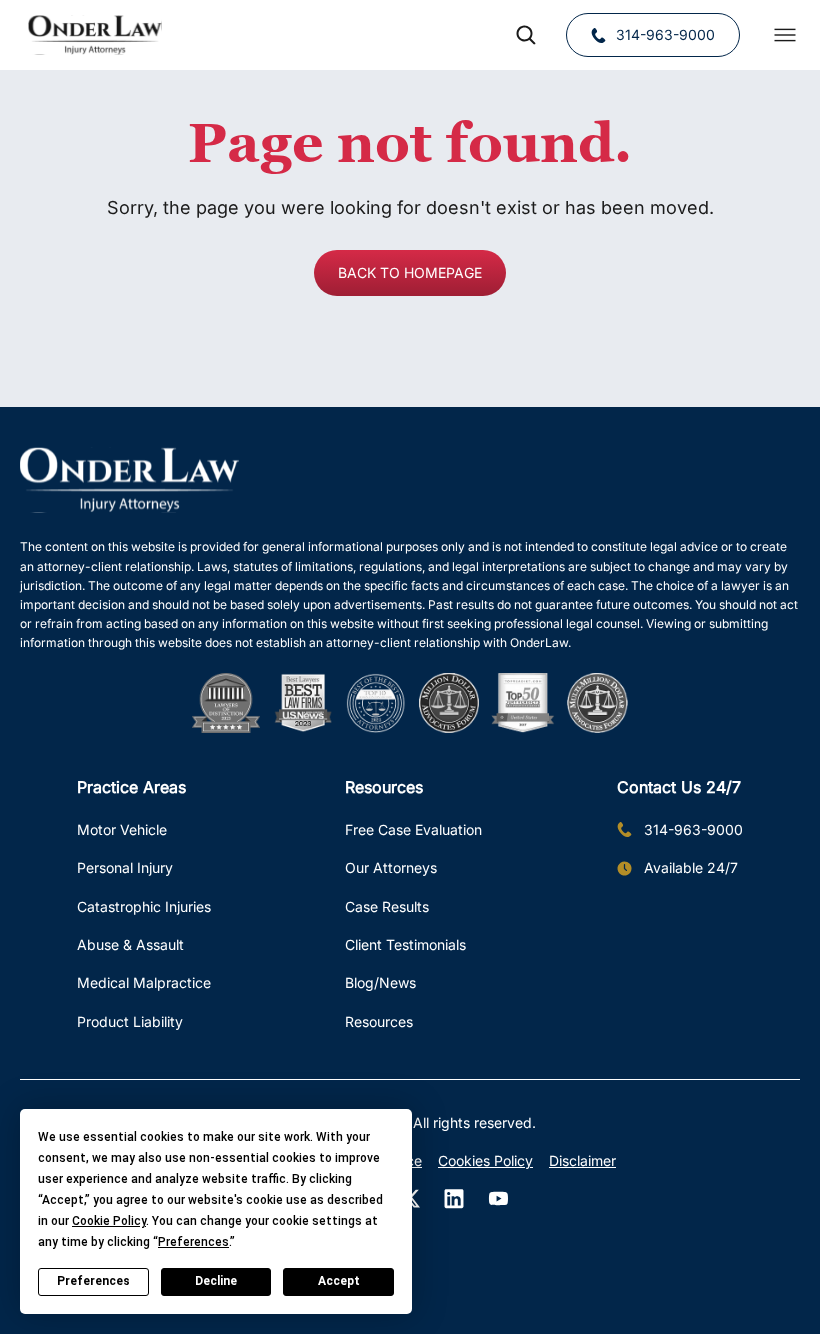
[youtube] (498, 1199)
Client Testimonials (405, 944)
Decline (216, 1281)
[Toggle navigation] (785, 35)
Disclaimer (582, 1160)
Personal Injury (125, 867)
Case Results (387, 906)
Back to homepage (410, 272)
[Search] (526, 35)
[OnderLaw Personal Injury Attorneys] (95, 35)
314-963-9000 (665, 34)
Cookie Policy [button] (109, 1221)
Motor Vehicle (122, 829)
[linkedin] (454, 1199)
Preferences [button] (193, 1242)
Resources (379, 1021)
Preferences (93, 1281)
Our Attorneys (391, 867)
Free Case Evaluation (413, 829)
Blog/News (380, 982)
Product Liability (130, 1021)
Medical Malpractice (144, 982)
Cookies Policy (485, 1160)
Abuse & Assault (130, 944)
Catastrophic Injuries (144, 906)
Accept (339, 1281)
